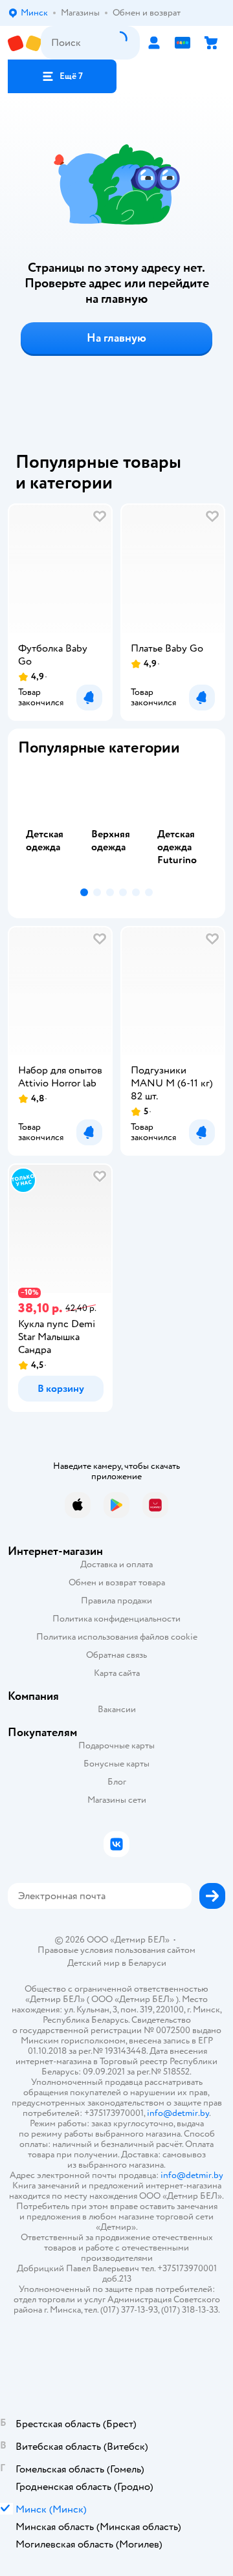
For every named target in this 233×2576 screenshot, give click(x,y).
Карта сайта (117, 1673)
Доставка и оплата (116, 1564)
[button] (62, 76)
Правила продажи (116, 1601)
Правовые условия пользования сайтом (116, 1950)
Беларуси (147, 1963)
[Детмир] (24, 43)
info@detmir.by (178, 2113)
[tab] (51, 825)
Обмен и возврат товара (117, 1582)
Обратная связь (116, 1655)
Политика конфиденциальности (116, 1619)
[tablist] (116, 825)
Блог (117, 1782)
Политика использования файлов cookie (117, 1637)
